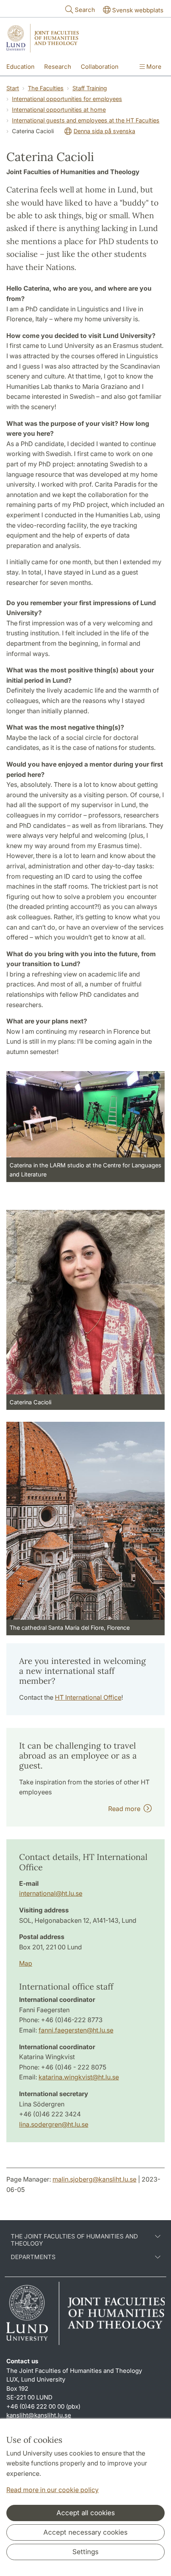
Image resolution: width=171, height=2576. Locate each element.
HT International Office (88, 1697)
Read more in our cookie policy (52, 2490)
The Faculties (46, 88)
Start (13, 88)
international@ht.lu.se (51, 1893)
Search (85, 10)
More (153, 67)
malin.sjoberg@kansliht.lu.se (94, 2179)
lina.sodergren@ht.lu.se (54, 2124)
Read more (126, 1809)
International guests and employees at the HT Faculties (86, 120)
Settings (85, 2552)
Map (26, 1963)
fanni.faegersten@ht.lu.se (76, 2030)
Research (58, 67)
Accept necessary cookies (85, 2532)
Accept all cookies (86, 2513)
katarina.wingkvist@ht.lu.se (79, 2077)
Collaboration (100, 67)
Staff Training (90, 88)
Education (20, 67)
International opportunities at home (59, 110)
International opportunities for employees (67, 99)
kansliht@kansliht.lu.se (39, 2415)
